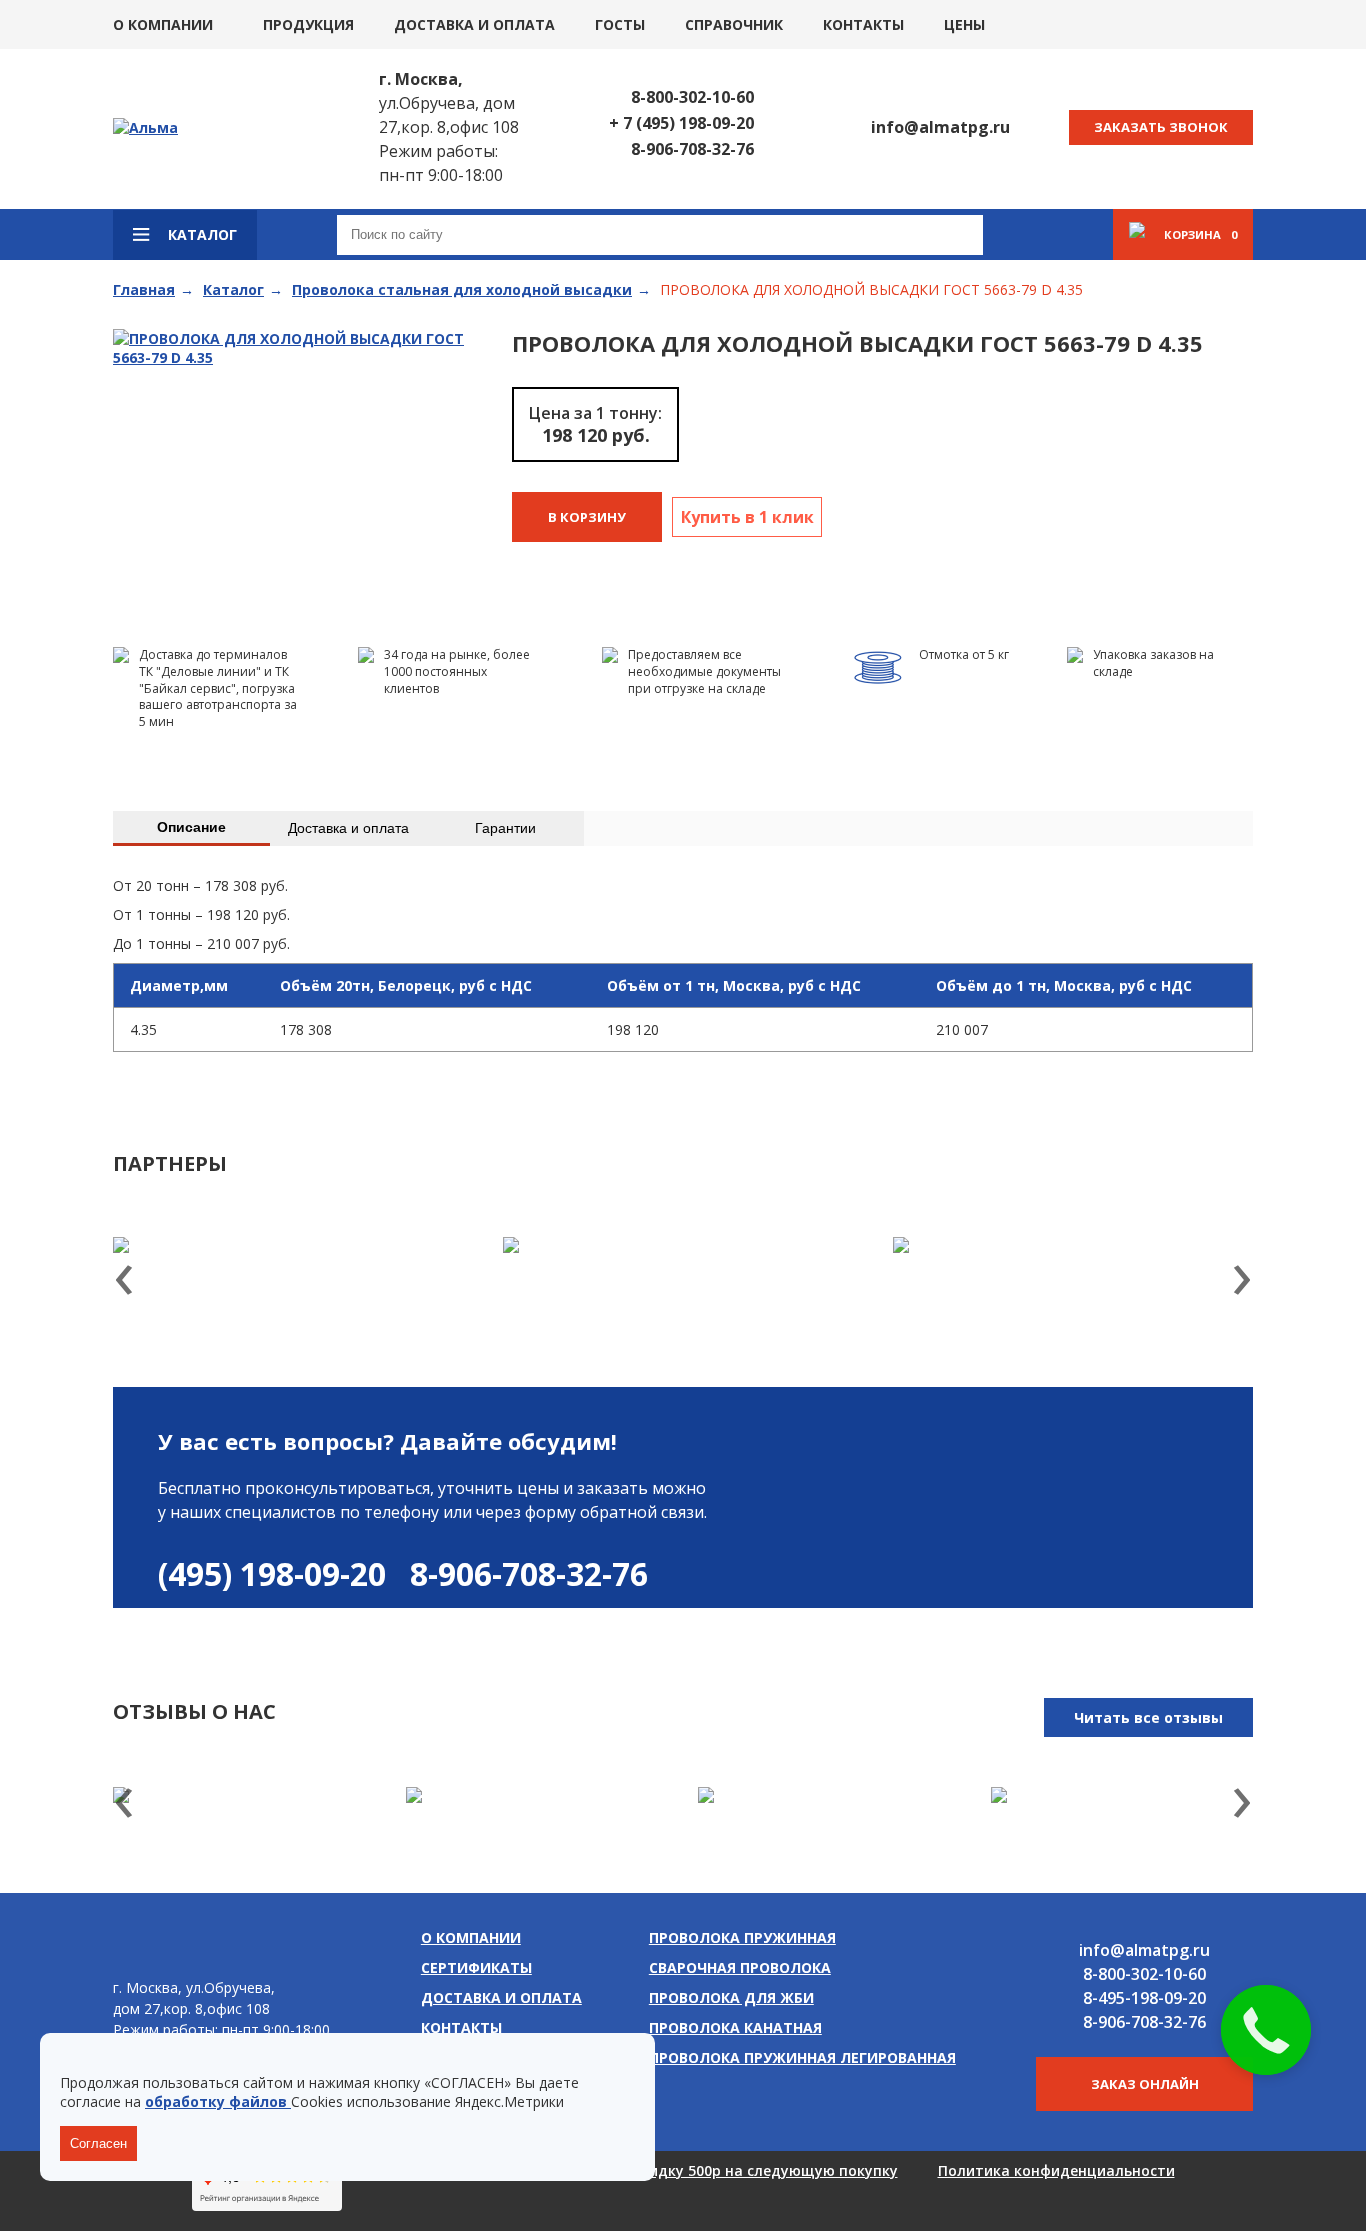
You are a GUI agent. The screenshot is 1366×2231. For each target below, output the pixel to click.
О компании (163, 24)
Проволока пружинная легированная (802, 2057)
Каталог (202, 234)
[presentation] (124, 1282)
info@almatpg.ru (940, 127)
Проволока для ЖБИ (731, 1997)
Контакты (863, 24)
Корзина (1200, 234)
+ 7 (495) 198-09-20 (681, 123)
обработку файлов (218, 2101)
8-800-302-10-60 (692, 97)
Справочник (734, 24)
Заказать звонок (1161, 127)
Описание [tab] (191, 827)
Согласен (98, 2143)
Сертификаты (476, 1967)
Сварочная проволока (740, 1967)
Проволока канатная (735, 2027)
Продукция (308, 24)
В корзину (587, 517)
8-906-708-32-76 (692, 149)
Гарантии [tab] (505, 828)
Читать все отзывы (1148, 1717)
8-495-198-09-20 (1144, 1998)
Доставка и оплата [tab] (348, 828)
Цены (964, 24)
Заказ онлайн (1145, 2084)
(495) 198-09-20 (272, 1573)
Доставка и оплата (474, 24)
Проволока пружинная (742, 1937)
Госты (620, 24)
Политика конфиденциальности (1056, 2170)
